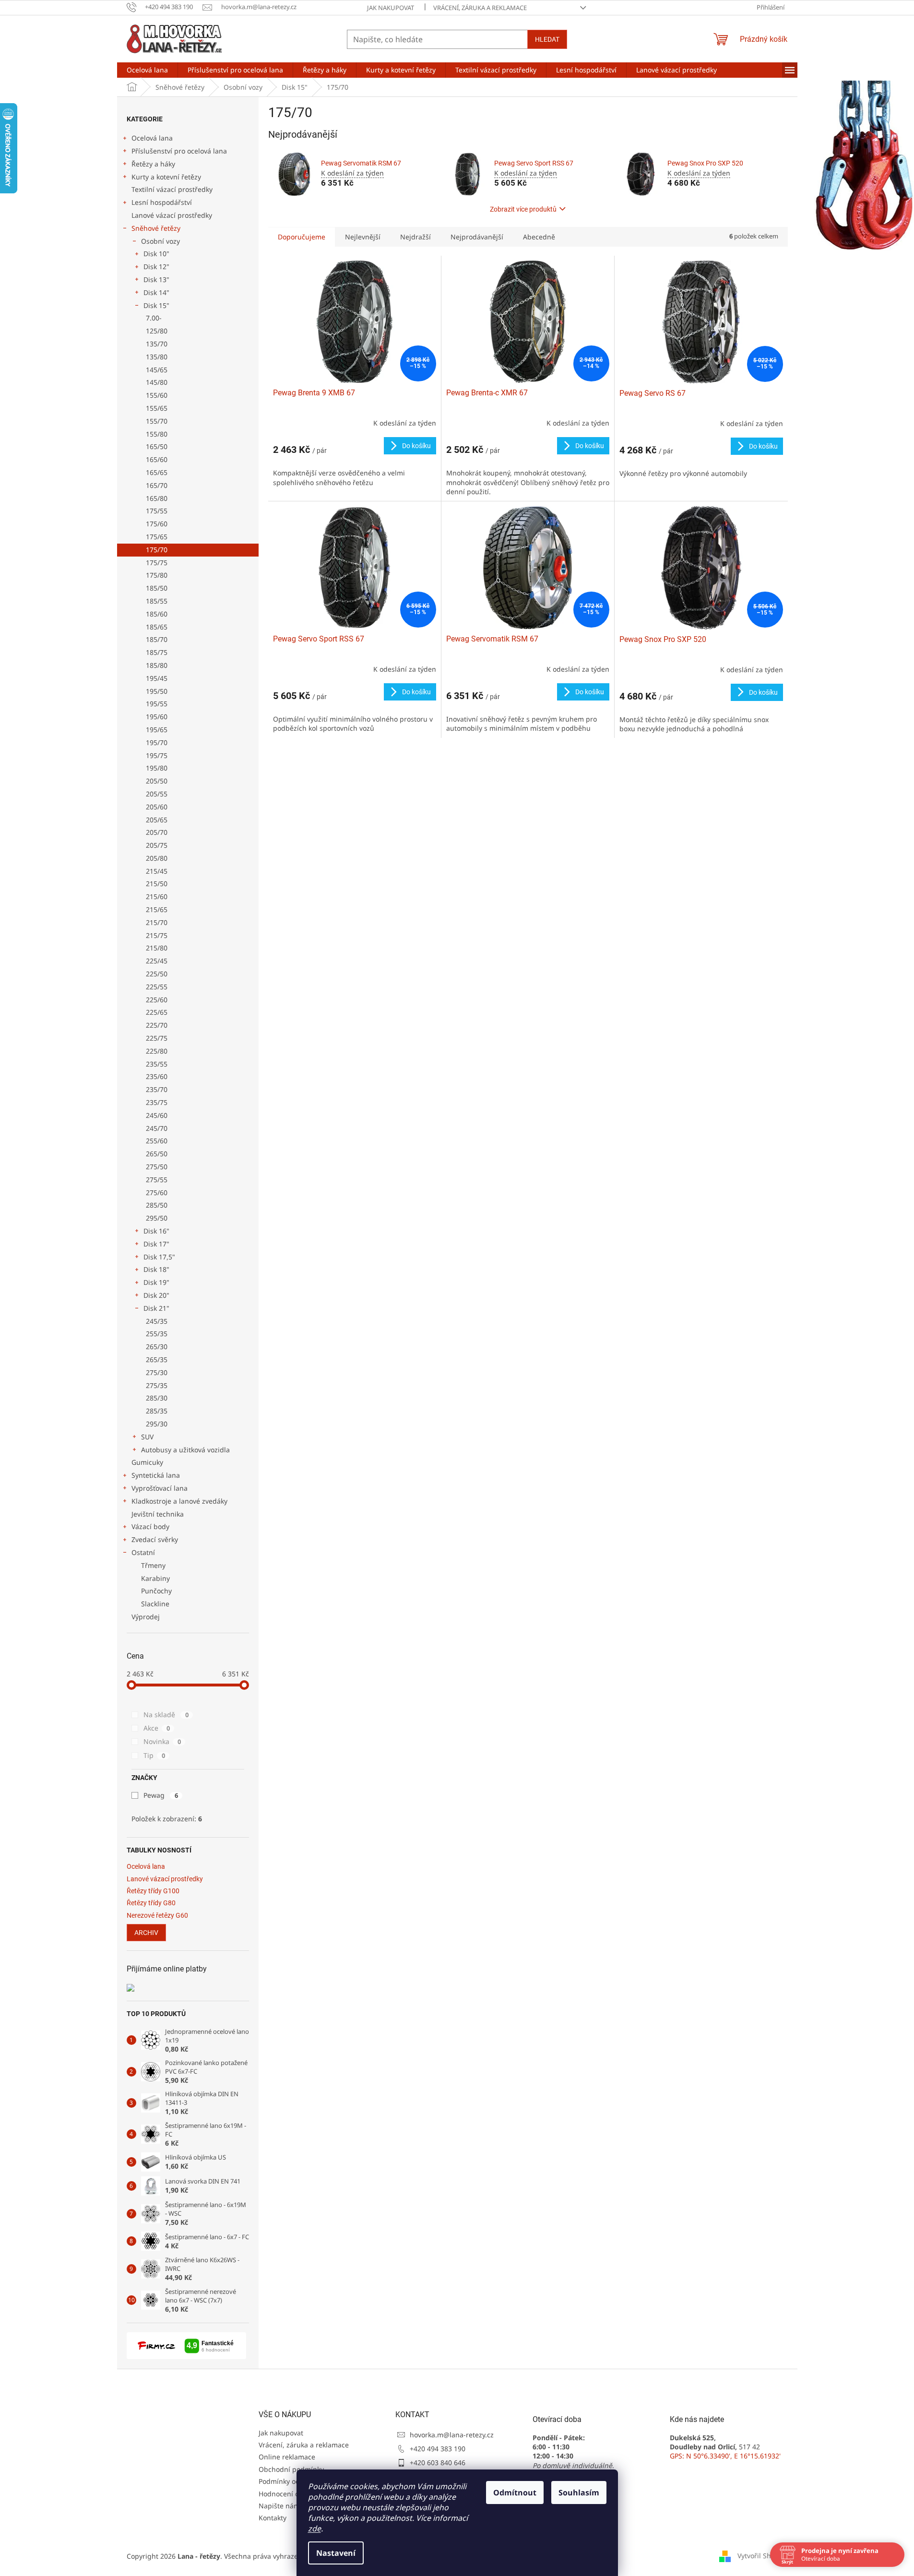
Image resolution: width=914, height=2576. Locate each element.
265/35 (157, 1359)
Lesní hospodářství (162, 202)
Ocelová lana (152, 138)
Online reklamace (287, 2457)
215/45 (157, 871)
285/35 (157, 1411)
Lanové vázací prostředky (172, 215)
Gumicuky (147, 1462)
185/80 (157, 665)
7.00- (154, 318)
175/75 (157, 563)
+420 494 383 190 (438, 2449)
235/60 (157, 1076)
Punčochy (156, 1591)
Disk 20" (156, 1295)
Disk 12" (156, 267)
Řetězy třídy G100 (153, 1891)
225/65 (157, 1012)
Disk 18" (156, 1269)
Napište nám (279, 2506)
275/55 (157, 1180)
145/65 (157, 370)
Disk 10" (156, 254)
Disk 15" (156, 305)
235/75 (157, 1102)
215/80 (157, 948)
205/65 (157, 820)
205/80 (157, 858)
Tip (154, 1755)
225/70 (157, 1025)
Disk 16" (156, 1231)
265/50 (157, 1154)
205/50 (157, 781)
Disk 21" (156, 1308)
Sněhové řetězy (156, 228)
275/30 (157, 1372)
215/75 (157, 935)
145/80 (157, 382)
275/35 (157, 1385)
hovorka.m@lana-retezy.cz (452, 2435)
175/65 (157, 537)
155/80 (157, 434)
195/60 (157, 717)
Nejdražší (415, 237)
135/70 (157, 344)
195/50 (157, 691)
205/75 (157, 845)
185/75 (157, 652)
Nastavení (336, 2553)
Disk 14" (156, 292)
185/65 (157, 627)
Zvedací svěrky (155, 1539)
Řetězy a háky (153, 164)
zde (315, 2529)
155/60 (157, 395)
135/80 (157, 357)
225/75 (157, 1038)
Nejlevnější (363, 237)
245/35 (157, 1321)
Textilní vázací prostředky (172, 189)
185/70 (157, 639)
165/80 (157, 498)
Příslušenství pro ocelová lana (179, 151)
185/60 (157, 614)
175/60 (157, 524)
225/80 (157, 1051)
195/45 (157, 678)
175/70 (157, 550)
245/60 (157, 1115)
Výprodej (146, 1617)
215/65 (157, 909)
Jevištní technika (158, 1514)
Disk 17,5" (159, 1257)
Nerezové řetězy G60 (157, 1916)
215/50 (157, 884)
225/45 (157, 961)
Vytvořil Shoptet (763, 2556)
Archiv (146, 1933)
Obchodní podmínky (291, 2469)
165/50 (157, 446)
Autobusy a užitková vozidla (185, 1450)
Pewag (161, 1795)
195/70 (157, 742)
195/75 (157, 755)
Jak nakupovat (391, 8)
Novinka (162, 1741)
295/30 (157, 1424)
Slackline (155, 1604)
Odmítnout (515, 2493)
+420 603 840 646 (438, 2463)
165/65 (157, 472)
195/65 (157, 730)
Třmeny (153, 1565)
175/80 (157, 575)
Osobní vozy (160, 241)
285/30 (157, 1398)
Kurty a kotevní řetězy (166, 177)
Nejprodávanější (477, 237)
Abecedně (539, 237)
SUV (147, 1437)
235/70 (157, 1089)
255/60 (157, 1141)
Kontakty (273, 2518)
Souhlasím (579, 2493)
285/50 (157, 1205)
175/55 (157, 511)
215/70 (157, 922)
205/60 (157, 807)
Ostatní (143, 1552)
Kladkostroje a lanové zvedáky (179, 1501)
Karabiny (155, 1578)
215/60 (157, 896)
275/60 (157, 1193)
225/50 (157, 974)
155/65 (157, 408)
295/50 (157, 1218)
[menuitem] (147, 70)
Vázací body (150, 1526)
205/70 (157, 832)
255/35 (157, 1334)
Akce (157, 1728)
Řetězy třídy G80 (151, 1903)
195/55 (157, 704)
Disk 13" (156, 279)
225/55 (157, 987)
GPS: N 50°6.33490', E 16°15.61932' (725, 2456)
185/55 (157, 601)
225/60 (157, 1000)
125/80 (157, 331)
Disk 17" (156, 1244)
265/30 (157, 1347)
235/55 (157, 1064)
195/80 (157, 768)
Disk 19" (156, 1282)
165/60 (157, 459)
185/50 (157, 588)
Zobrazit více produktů (523, 209)
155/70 (157, 421)
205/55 (157, 794)
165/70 (157, 485)
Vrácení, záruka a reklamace (480, 8)
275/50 (157, 1167)
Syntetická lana (156, 1475)
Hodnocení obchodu (291, 2494)
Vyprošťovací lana (160, 1488)
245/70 (157, 1128)
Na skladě (166, 1715)
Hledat (547, 39)
